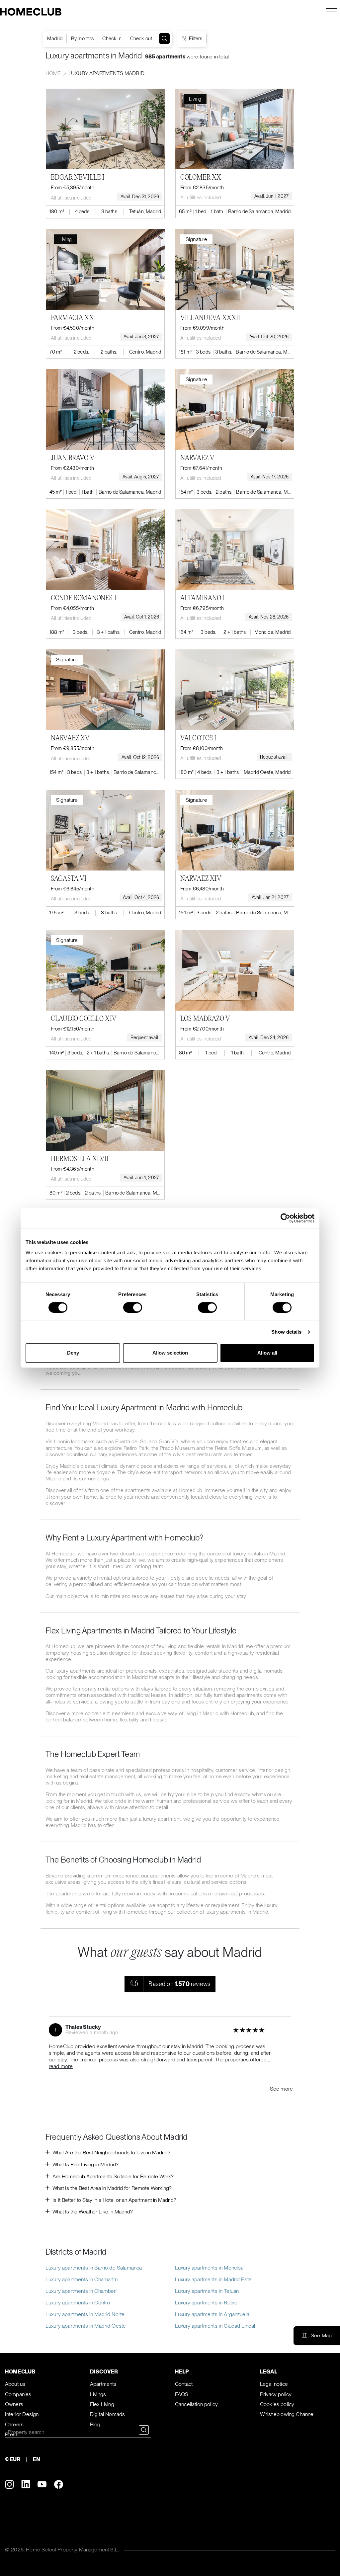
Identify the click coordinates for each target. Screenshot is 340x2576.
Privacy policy (276, 2394)
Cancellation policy (196, 2404)
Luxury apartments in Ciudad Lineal (215, 2326)
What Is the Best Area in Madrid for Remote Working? (112, 2188)
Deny (73, 1353)
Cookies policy (277, 2404)
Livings (98, 2394)
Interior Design (22, 2414)
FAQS (182, 2394)
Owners (14, 2404)
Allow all (267, 1353)
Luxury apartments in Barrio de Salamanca (94, 2268)
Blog (95, 2424)
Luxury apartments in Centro (78, 2303)
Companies (18, 2394)
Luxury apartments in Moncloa (209, 2268)
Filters (195, 39)
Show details (286, 1332)
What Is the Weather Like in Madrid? (93, 2212)
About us (15, 2384)
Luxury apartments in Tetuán (207, 2291)
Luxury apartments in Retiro (206, 2303)
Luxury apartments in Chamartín (82, 2279)
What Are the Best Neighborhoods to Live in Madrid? (111, 2153)
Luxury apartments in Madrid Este (213, 2279)
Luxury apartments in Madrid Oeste (86, 2326)
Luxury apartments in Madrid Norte (85, 2314)
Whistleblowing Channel (287, 2414)
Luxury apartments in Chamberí (81, 2291)
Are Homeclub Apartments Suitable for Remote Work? (113, 2176)
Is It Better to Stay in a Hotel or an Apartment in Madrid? (114, 2200)
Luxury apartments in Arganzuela (212, 2314)
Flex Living (102, 2404)
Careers (14, 2424)
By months (82, 39)
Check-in (112, 39)
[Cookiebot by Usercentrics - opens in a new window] (285, 1218)
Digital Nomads (107, 2414)
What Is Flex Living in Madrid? (85, 2164)
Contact (184, 2384)
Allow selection (170, 1353)
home (53, 73)
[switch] (133, 1307)
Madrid (55, 39)
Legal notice (274, 2384)
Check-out (141, 39)
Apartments (103, 2384)
